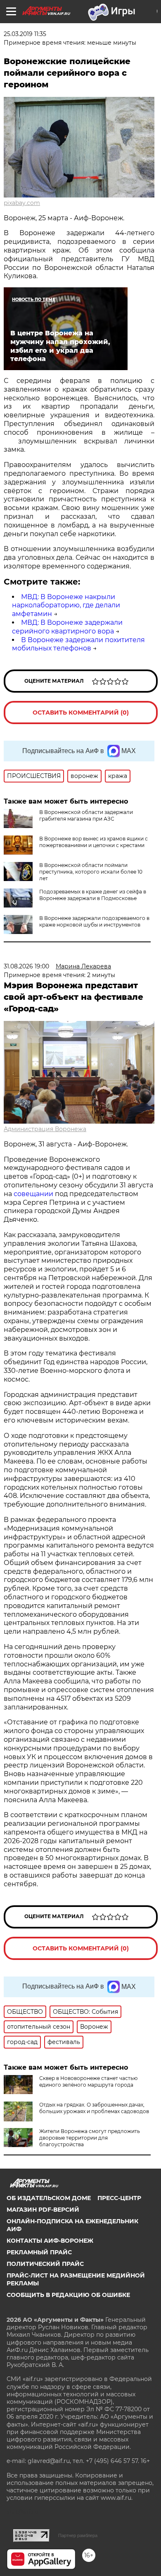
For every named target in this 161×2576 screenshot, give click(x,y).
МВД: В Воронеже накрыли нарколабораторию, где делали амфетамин (66, 605)
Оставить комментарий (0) (81, 713)
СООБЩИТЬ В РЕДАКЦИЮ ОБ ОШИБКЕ (68, 2295)
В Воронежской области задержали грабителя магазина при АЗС (86, 815)
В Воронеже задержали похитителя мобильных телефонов (78, 644)
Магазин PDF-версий (43, 2210)
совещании (33, 1194)
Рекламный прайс (39, 2252)
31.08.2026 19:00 (26, 966)
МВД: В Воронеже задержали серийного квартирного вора (67, 627)
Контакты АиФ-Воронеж (50, 2241)
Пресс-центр (119, 2198)
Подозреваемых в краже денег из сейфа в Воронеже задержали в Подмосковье (93, 895)
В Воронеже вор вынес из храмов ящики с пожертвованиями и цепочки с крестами (94, 842)
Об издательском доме (49, 2198)
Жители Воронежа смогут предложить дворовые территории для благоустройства (90, 2138)
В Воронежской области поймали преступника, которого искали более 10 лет (91, 872)
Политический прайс (45, 2264)
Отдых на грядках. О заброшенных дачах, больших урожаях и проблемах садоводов (94, 2108)
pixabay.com (22, 203)
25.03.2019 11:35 (25, 34)
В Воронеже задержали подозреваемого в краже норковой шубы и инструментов (94, 921)
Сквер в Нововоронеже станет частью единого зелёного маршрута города (88, 2081)
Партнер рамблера (78, 2535)
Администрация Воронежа (45, 1129)
